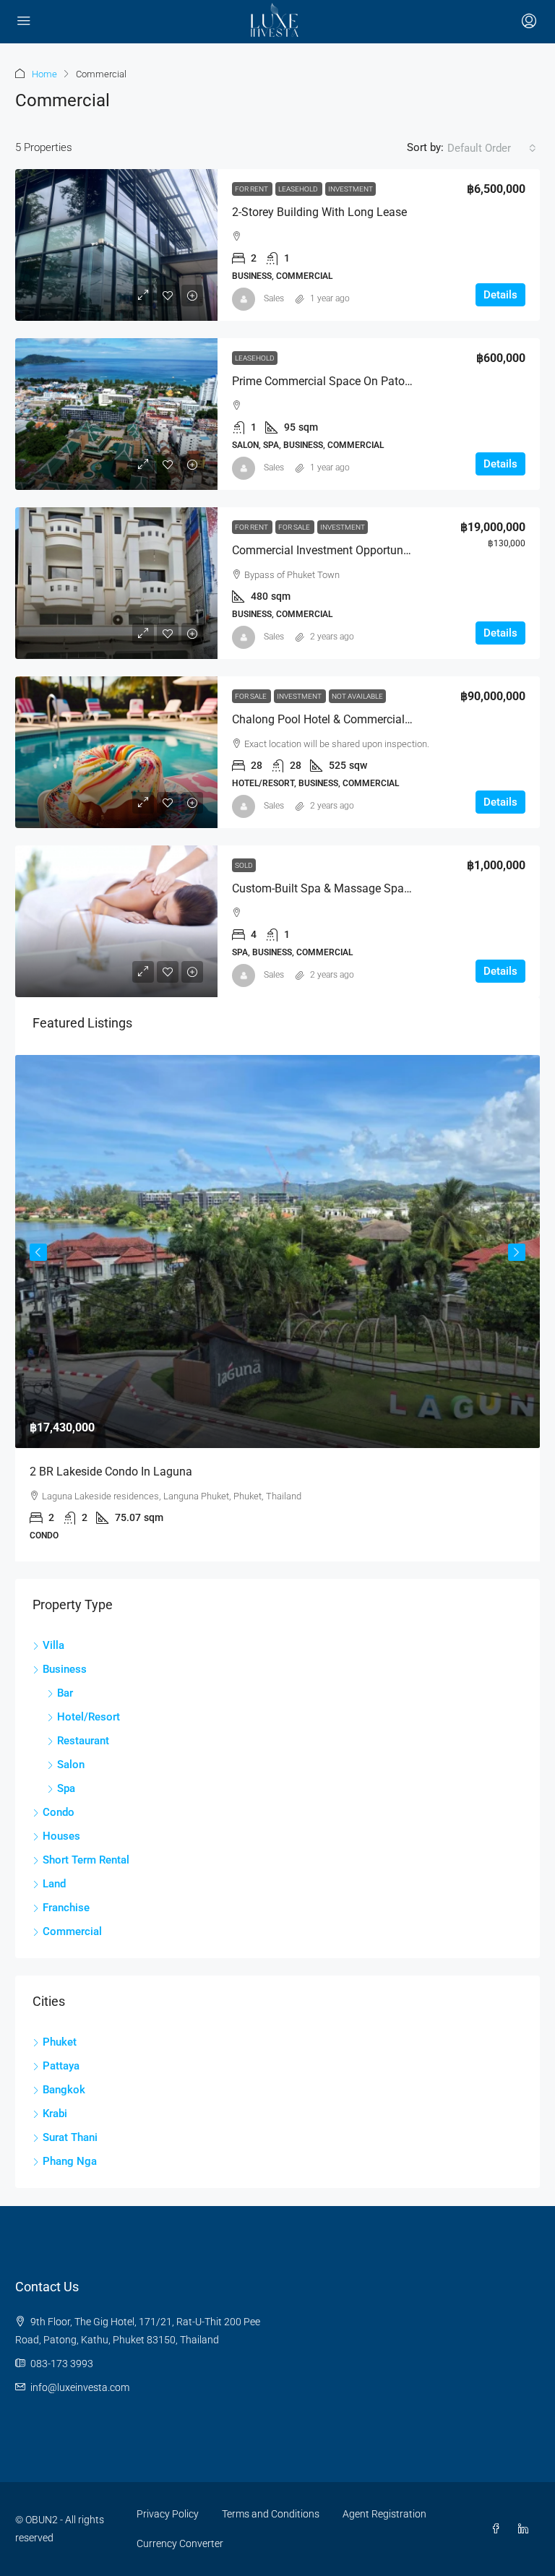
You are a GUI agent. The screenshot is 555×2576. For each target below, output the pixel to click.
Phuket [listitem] (60, 2042)
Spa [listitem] (66, 1788)
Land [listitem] (54, 1884)
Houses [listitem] (61, 1836)
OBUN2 (42, 2520)
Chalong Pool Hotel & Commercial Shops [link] (336, 719)
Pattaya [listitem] (61, 2066)
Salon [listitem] (71, 1765)
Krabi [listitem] (55, 2114)
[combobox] (492, 148)
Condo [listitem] (59, 1812)
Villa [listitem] (53, 1645)
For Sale (295, 527)
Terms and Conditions (271, 2514)
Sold (244, 865)
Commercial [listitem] (72, 1931)
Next (517, 1252)
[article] (277, 1309)
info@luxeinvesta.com (80, 2387)
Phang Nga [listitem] (70, 2161)
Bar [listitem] (65, 1693)
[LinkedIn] (526, 2529)
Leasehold (299, 189)
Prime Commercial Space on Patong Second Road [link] (360, 381)
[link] (116, 245)
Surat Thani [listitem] (70, 2137)
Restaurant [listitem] (83, 1741)
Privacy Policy (168, 2514)
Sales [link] (274, 298)
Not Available (357, 696)
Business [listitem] (65, 1669)
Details (500, 295)
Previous (38, 1252)
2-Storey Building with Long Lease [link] (319, 212)
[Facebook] (499, 2529)
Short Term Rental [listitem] (86, 1860)
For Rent (252, 189)
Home (44, 74)
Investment (350, 189)
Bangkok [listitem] (64, 2090)
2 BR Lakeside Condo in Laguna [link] (111, 1472)
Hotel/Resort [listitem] (89, 1717)
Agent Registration (384, 2514)
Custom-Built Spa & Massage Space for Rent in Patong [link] (373, 888)
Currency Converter (180, 2543)
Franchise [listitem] (66, 1908)
